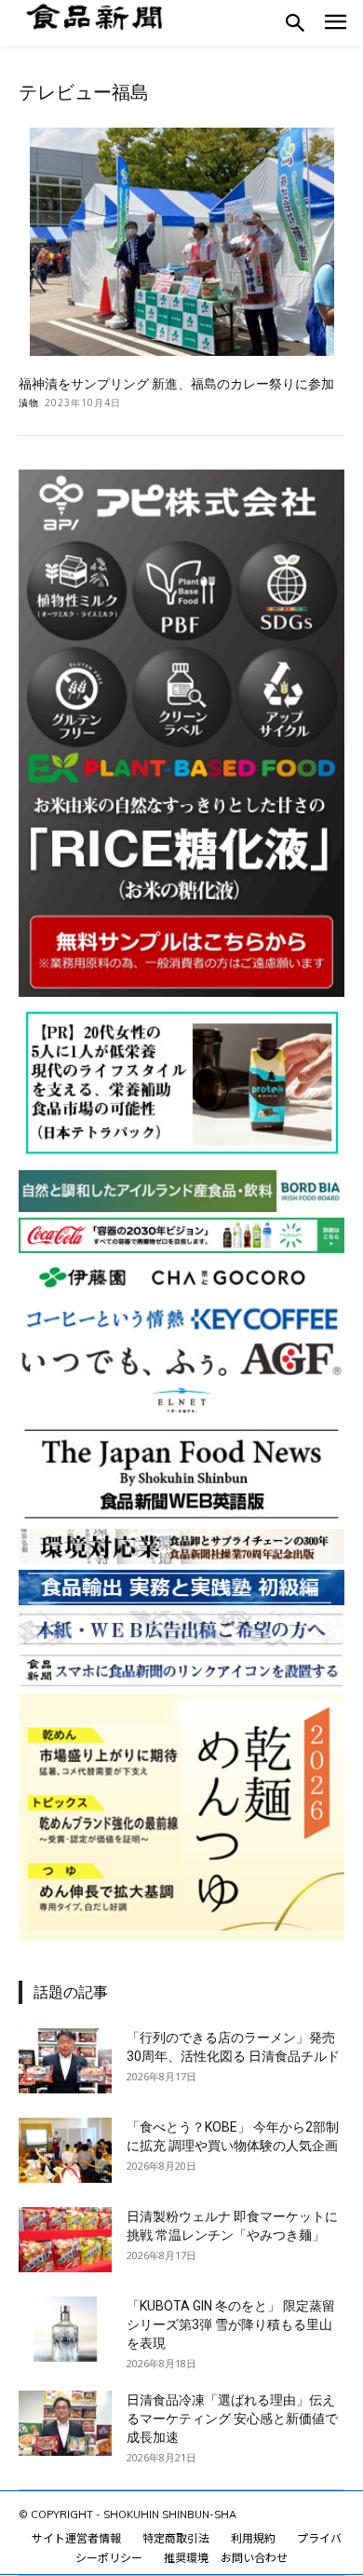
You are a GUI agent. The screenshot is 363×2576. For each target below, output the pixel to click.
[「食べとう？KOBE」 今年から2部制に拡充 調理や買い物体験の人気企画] (65, 2150)
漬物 (29, 402)
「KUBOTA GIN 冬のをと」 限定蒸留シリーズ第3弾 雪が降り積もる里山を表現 (231, 2324)
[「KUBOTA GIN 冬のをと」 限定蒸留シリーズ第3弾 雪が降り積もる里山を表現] (65, 2329)
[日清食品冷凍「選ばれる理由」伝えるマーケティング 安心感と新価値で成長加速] (65, 2423)
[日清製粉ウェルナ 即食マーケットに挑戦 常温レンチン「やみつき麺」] (65, 2240)
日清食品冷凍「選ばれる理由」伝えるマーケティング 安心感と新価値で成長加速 (232, 2419)
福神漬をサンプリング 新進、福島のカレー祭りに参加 (176, 384)
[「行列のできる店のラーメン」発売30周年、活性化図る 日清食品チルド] (65, 2061)
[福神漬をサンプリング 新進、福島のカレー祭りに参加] (181, 242)
